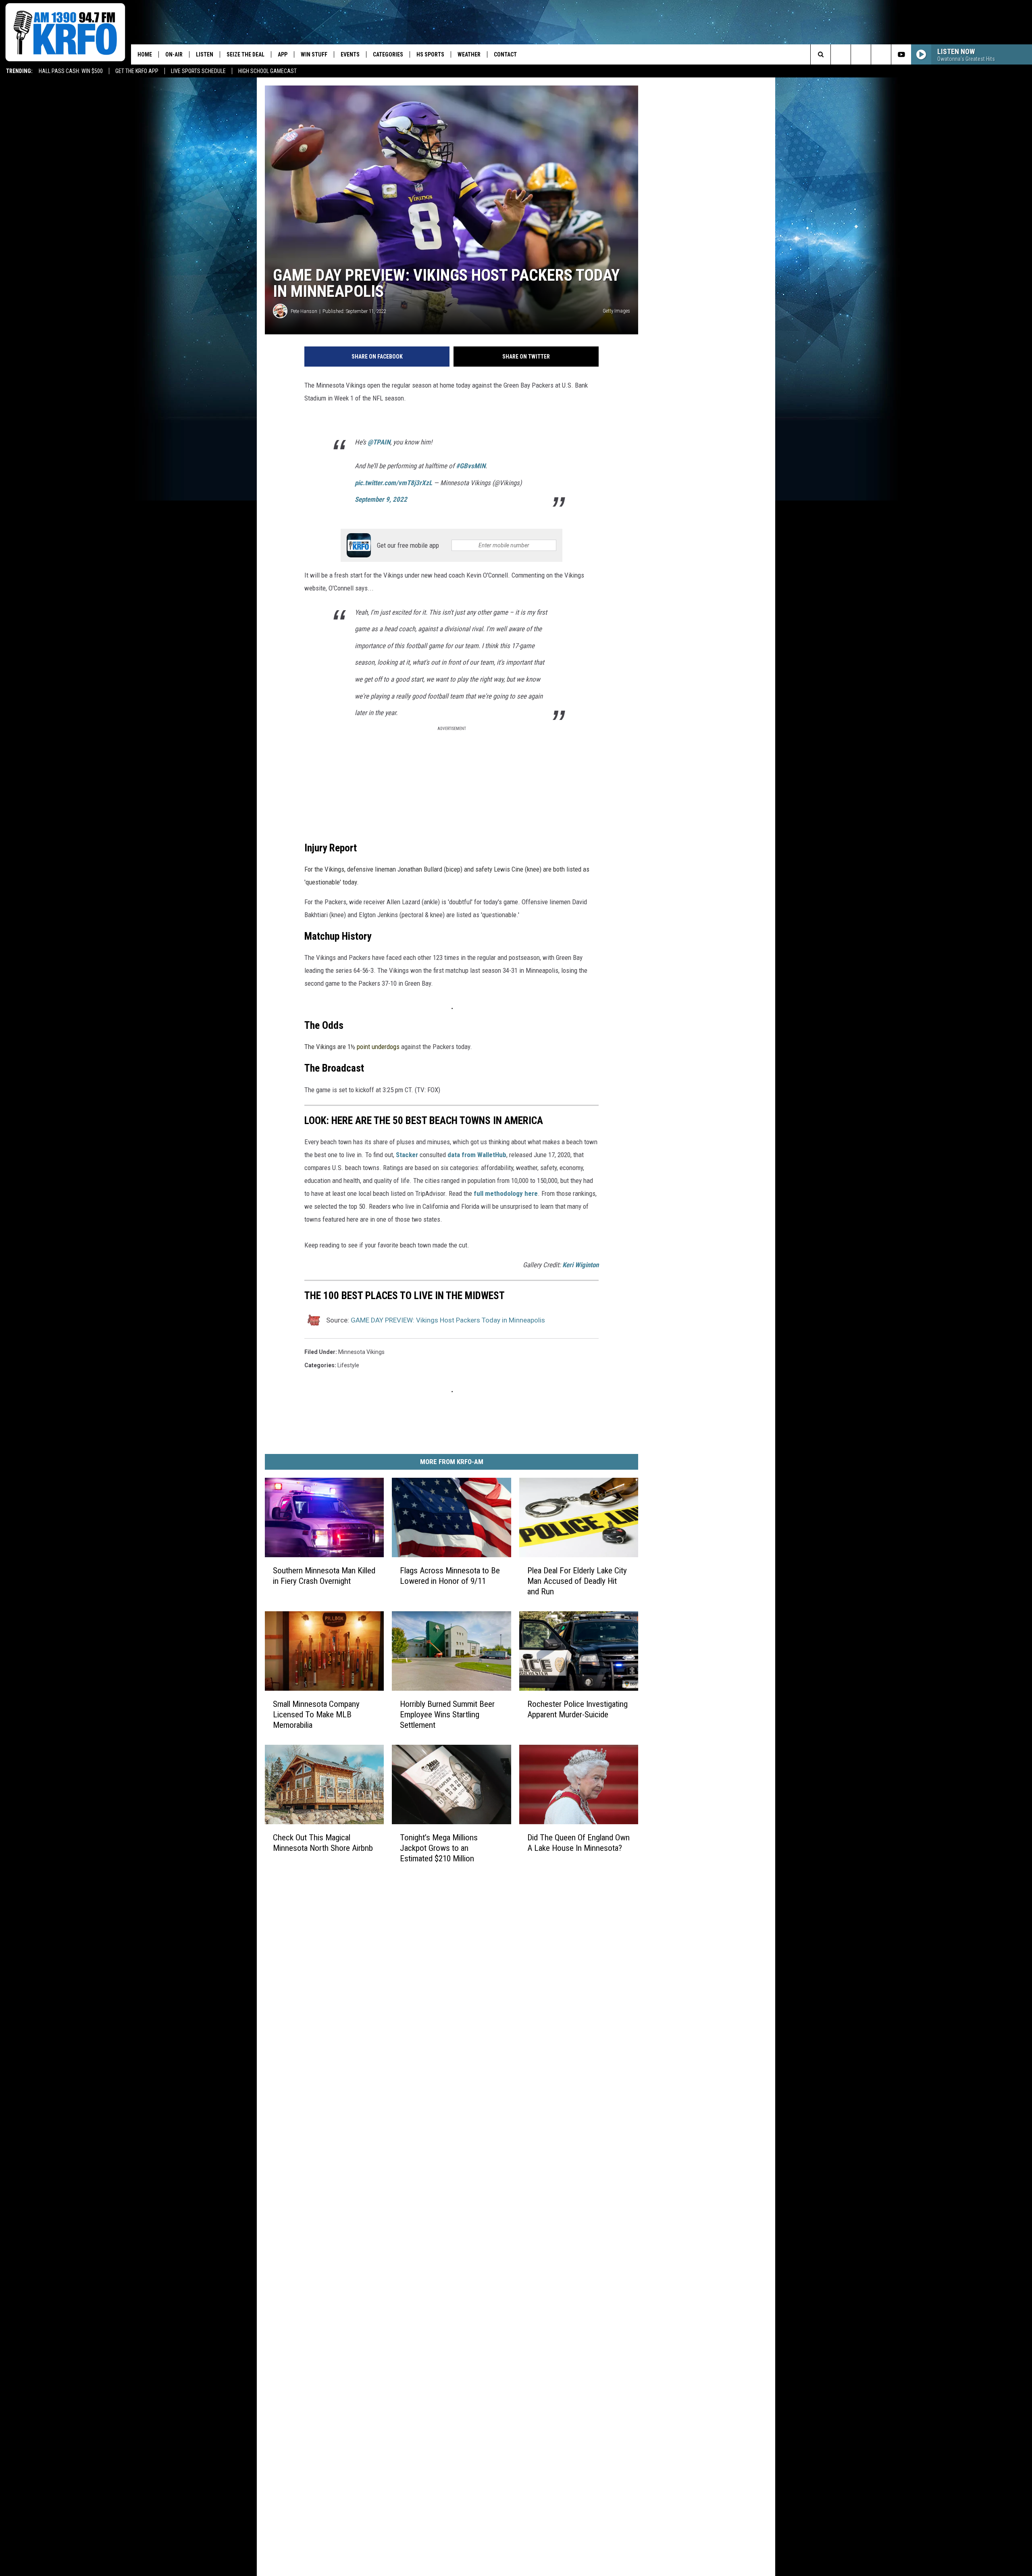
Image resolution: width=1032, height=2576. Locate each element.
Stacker (407, 1155)
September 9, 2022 (381, 499)
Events (350, 54)
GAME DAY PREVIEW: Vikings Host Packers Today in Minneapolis (448, 1320)
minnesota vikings (361, 1352)
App (283, 54)
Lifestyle (348, 1365)
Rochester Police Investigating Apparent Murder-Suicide (577, 1709)
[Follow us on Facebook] (861, 54)
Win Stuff (314, 54)
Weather (469, 54)
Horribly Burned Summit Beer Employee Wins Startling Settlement (447, 1715)
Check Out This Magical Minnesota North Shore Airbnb (323, 1843)
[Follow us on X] (881, 54)
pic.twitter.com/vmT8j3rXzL (393, 483)
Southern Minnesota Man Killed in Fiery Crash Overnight (324, 1576)
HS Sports (430, 54)
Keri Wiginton (580, 1265)
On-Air (174, 54)
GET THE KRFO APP (137, 71)
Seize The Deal (246, 54)
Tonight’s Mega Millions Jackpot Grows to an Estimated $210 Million (439, 1848)
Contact (505, 54)
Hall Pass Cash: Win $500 (71, 71)
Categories (388, 54)
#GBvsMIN (471, 466)
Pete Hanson (304, 311)
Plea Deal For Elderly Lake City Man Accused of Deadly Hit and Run (577, 1581)
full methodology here (506, 1193)
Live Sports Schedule (198, 71)
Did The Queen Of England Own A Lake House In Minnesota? (578, 1843)
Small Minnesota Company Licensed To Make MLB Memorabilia (316, 1715)
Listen (205, 54)
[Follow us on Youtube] (901, 54)
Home (145, 54)
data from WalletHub (477, 1155)
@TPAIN (379, 442)
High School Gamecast (267, 71)
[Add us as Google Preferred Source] (841, 54)
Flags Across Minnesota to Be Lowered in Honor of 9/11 (450, 1576)
